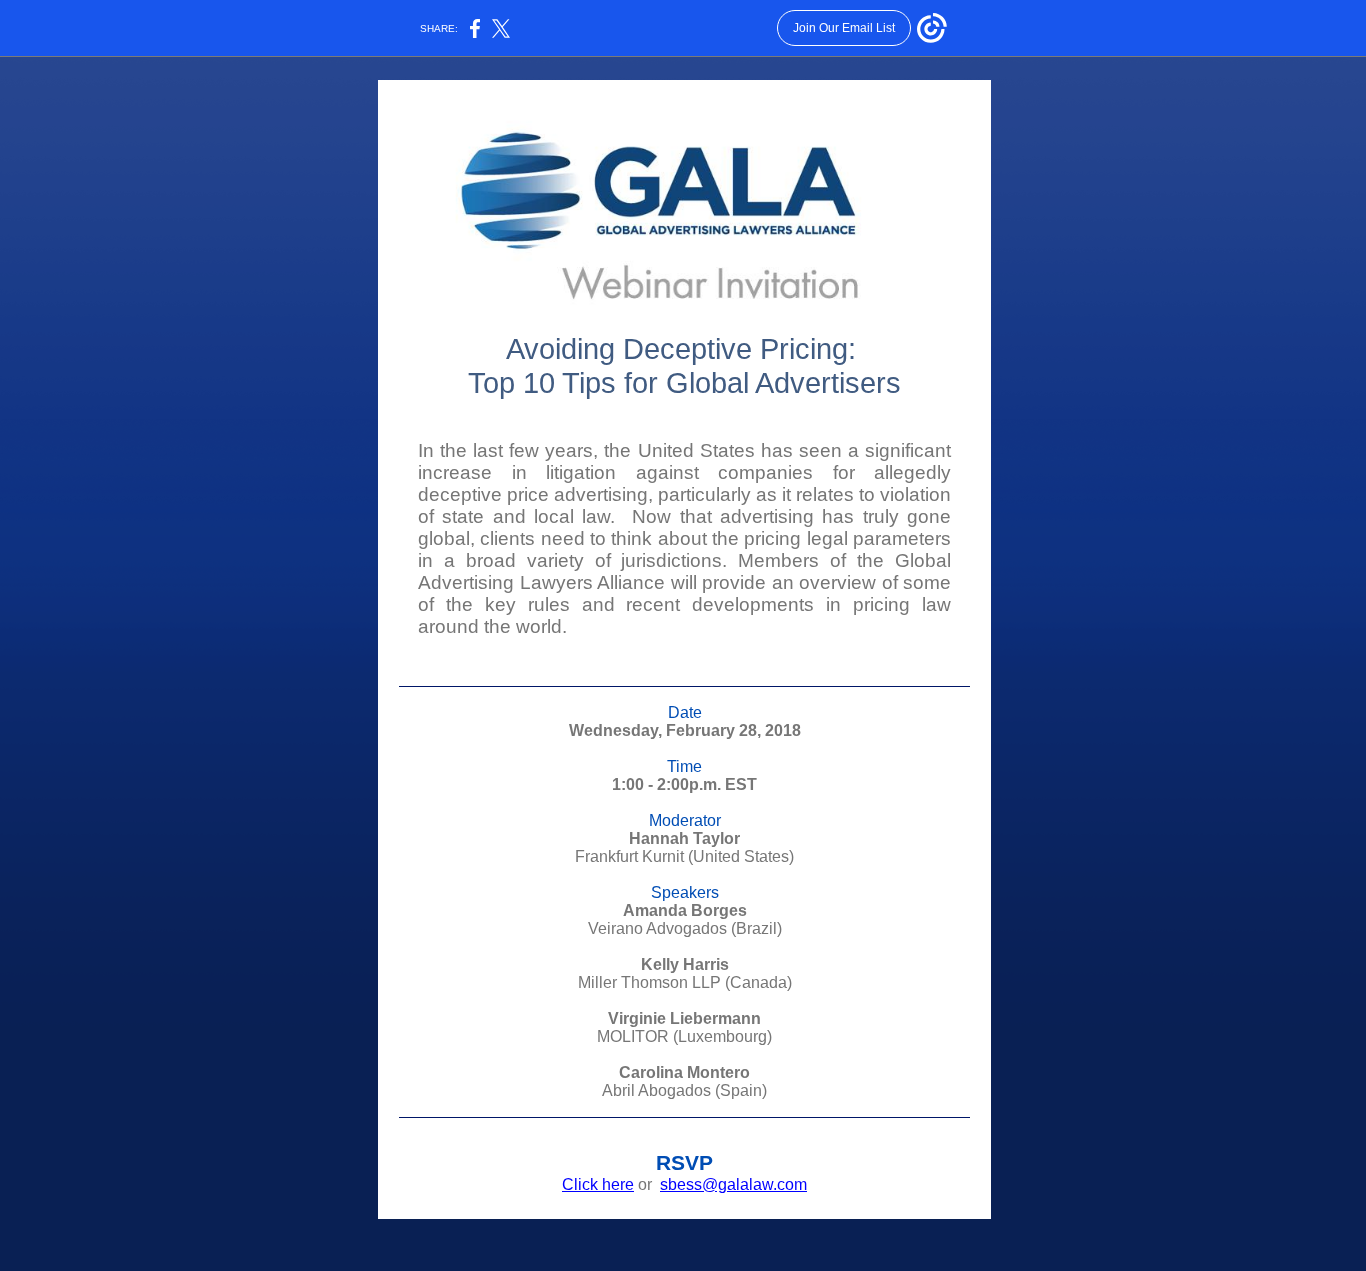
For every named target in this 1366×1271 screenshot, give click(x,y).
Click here (598, 1184)
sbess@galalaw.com (733, 1184)
